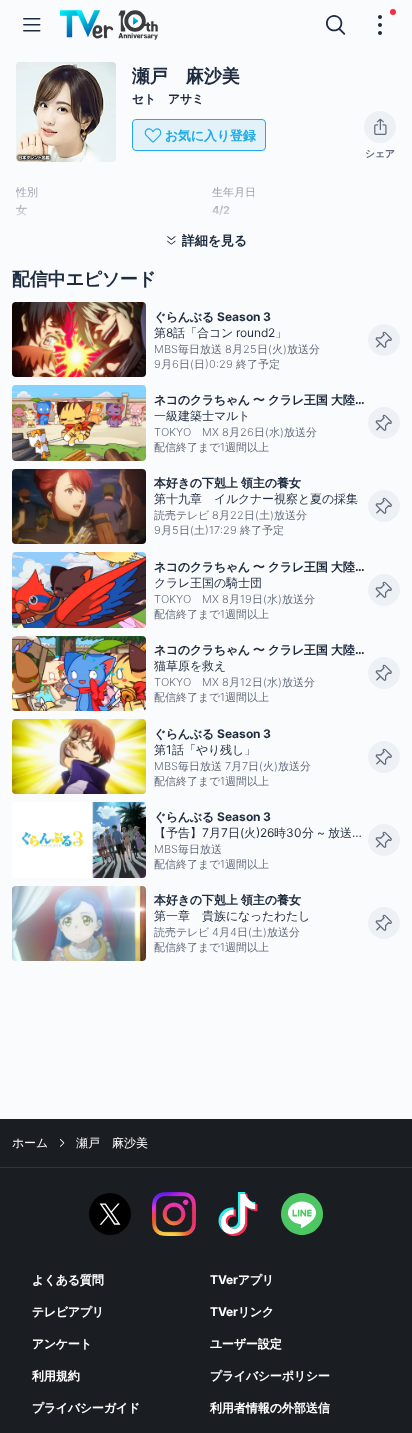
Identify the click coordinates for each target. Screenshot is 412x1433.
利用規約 (56, 1375)
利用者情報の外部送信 (270, 1407)
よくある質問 (68, 1279)
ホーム (30, 1142)
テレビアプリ (68, 1311)
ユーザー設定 (246, 1343)
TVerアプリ (242, 1279)
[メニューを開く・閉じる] (380, 25)
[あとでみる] (384, 340)
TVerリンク (242, 1311)
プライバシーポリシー (270, 1375)
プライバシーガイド (86, 1407)
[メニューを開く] (32, 25)
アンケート (62, 1343)
